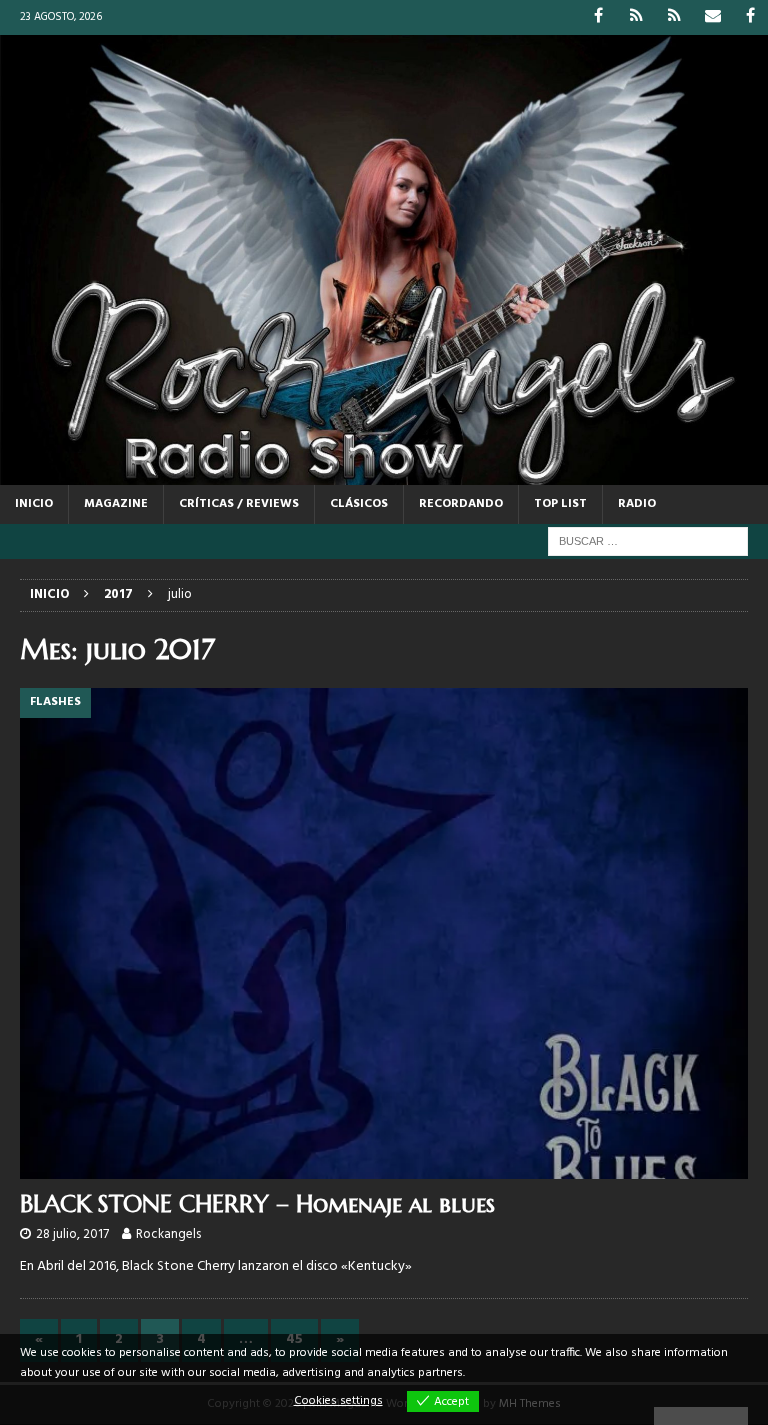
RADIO (637, 504)
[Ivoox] (636, 17)
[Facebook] (598, 17)
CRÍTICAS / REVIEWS (239, 504)
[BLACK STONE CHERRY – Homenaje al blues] (384, 933)
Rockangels (168, 1234)
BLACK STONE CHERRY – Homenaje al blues (257, 1204)
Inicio (34, 504)
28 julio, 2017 (72, 1234)
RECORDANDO (461, 504)
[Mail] (712, 17)
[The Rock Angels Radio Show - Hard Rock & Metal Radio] (384, 473)
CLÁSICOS (359, 504)
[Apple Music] (674, 17)
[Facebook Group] (750, 17)
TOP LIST (560, 504)
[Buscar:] (648, 541)
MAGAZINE (116, 504)
